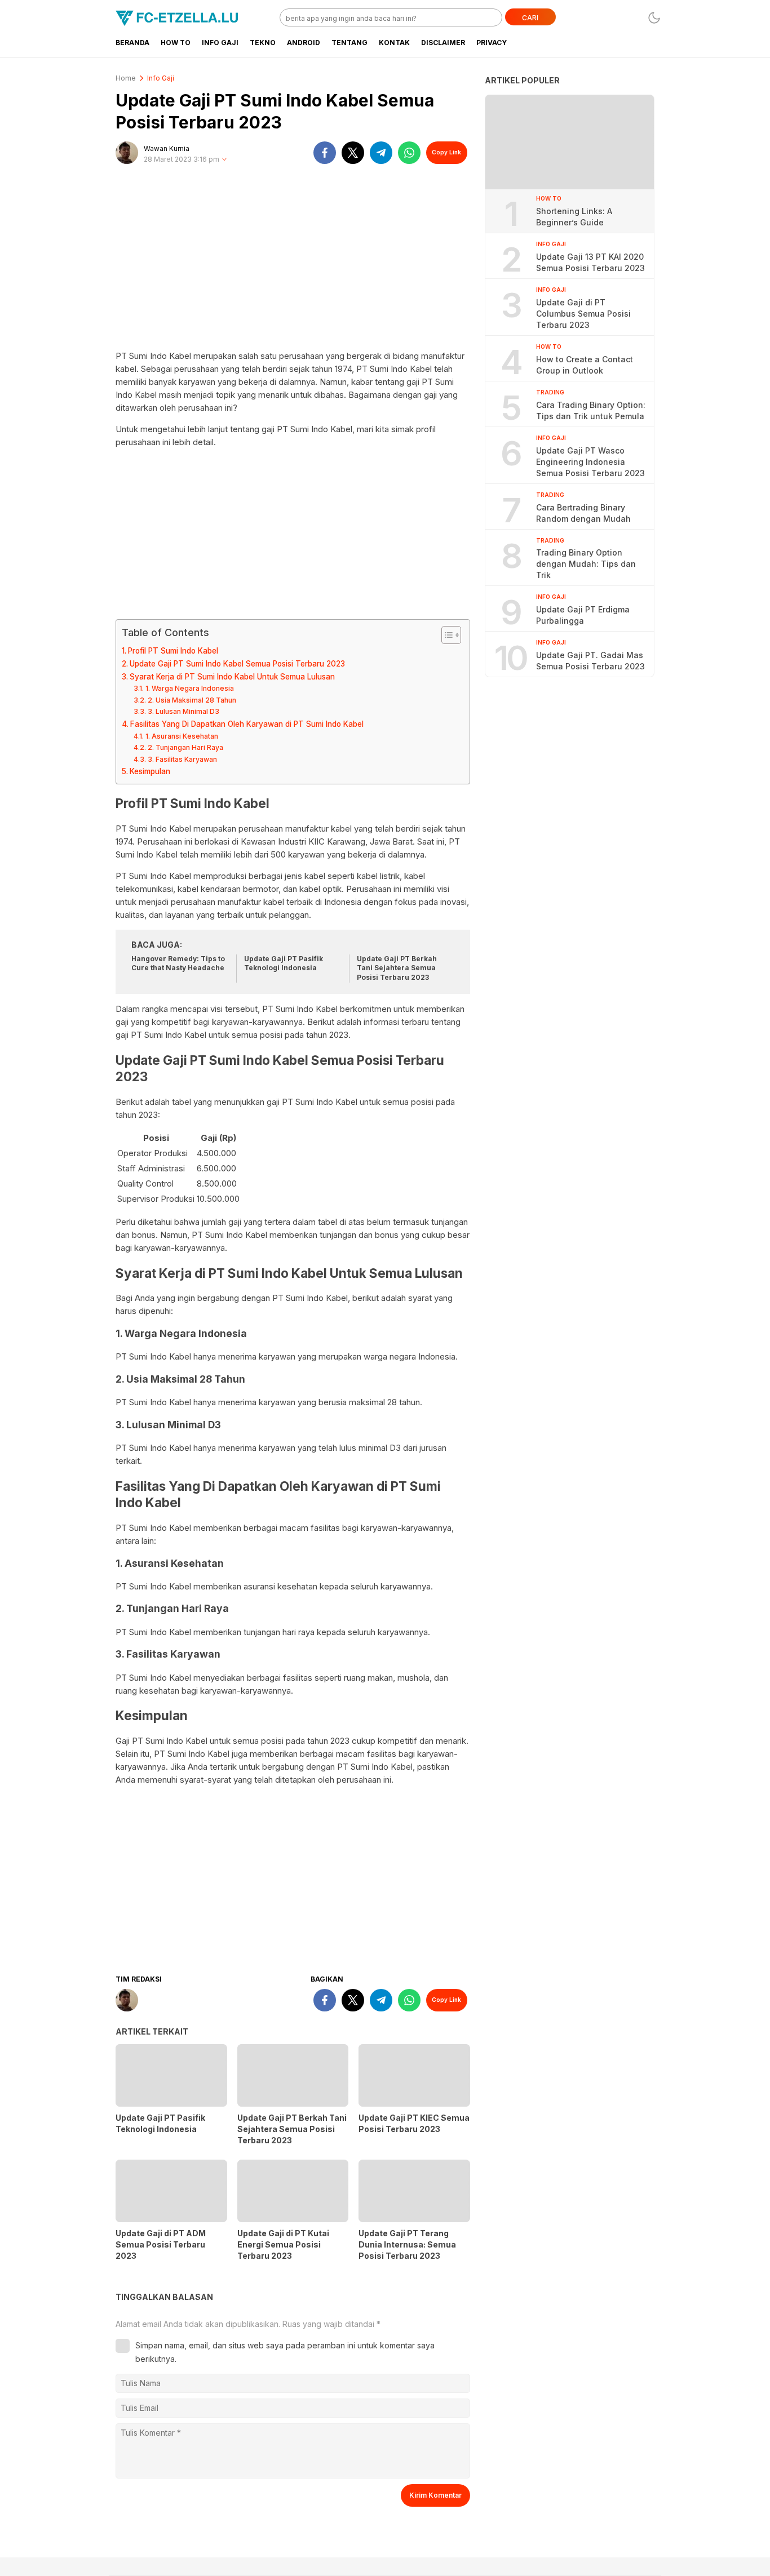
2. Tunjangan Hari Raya (185, 747)
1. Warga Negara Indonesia (189, 688)
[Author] (127, 153)
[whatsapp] (409, 153)
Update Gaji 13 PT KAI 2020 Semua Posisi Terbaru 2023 (590, 262)
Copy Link (446, 152)
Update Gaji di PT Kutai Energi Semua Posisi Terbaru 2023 (283, 2244)
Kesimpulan (150, 771)
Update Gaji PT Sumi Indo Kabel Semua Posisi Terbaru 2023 (237, 664)
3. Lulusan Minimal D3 (183, 711)
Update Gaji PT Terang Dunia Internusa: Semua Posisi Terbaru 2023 (407, 2244)
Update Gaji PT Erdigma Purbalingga (583, 615)
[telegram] (381, 153)
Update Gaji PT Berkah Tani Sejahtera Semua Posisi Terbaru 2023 (397, 968)
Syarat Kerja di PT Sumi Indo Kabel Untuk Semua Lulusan (232, 677)
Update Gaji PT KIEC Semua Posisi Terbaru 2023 (414, 2123)
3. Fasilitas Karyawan (182, 759)
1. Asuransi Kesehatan (182, 736)
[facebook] (325, 153)
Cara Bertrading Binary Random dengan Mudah (583, 512)
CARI (530, 18)
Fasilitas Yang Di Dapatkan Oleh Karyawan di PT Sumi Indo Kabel (247, 724)
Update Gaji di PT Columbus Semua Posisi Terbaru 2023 (583, 313)
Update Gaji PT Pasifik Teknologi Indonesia (284, 963)
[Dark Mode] (654, 18)
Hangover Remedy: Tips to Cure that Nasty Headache (178, 963)
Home (126, 78)
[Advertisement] (293, 262)
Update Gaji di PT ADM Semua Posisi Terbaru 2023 (161, 2244)
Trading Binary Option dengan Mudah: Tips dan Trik (586, 564)
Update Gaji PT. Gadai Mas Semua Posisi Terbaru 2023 (590, 661)
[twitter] (353, 153)
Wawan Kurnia (167, 148)
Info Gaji (161, 78)
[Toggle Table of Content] (446, 635)
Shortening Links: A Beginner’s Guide (574, 216)
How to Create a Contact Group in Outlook (585, 364)
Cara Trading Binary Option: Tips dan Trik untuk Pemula (591, 410)
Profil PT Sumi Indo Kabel (173, 651)
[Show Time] (224, 160)
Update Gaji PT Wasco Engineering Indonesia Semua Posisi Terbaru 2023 (590, 461)
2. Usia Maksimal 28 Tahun (192, 700)
